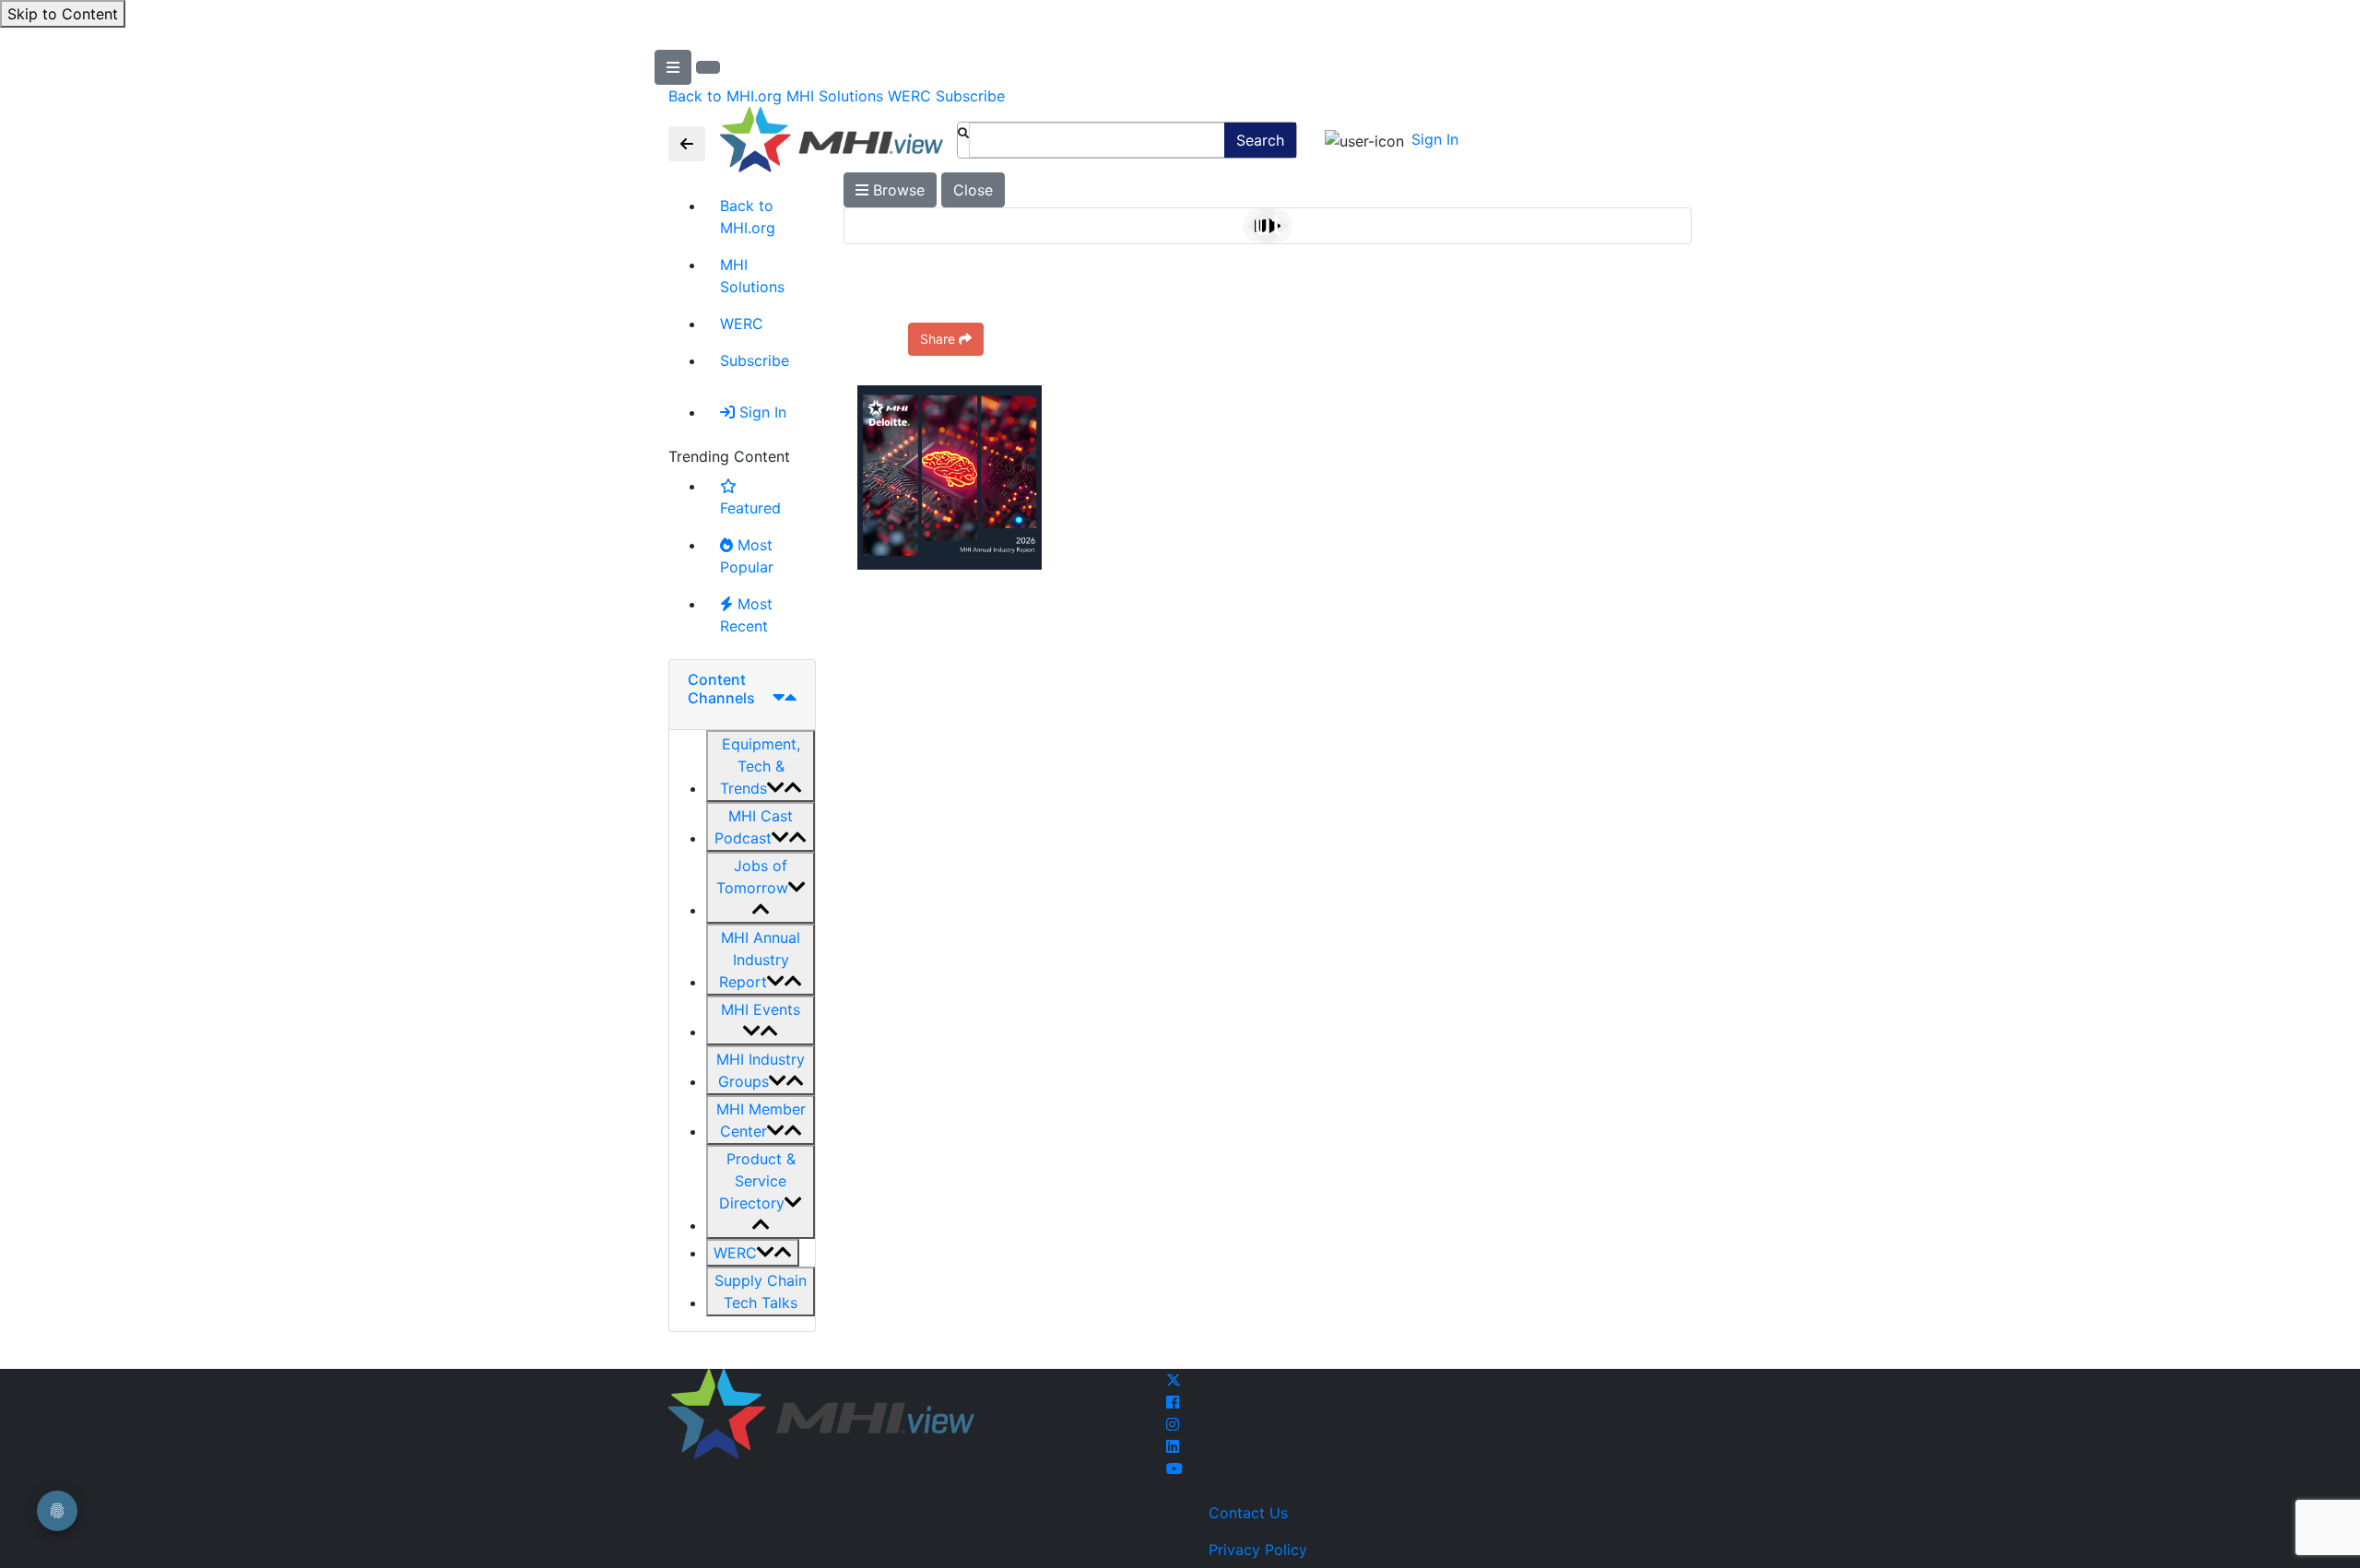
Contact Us (1248, 1513)
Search (1260, 140)
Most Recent (746, 615)
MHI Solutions (835, 96)
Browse (897, 190)
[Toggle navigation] (687, 144)
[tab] (742, 695)
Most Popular (747, 556)
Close (973, 190)
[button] (761, 766)
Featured (750, 508)
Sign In (1435, 139)
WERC (909, 96)
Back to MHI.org (725, 96)
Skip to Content (63, 14)
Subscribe (970, 96)
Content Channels (721, 688)
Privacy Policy (1258, 1550)
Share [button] (938, 339)
